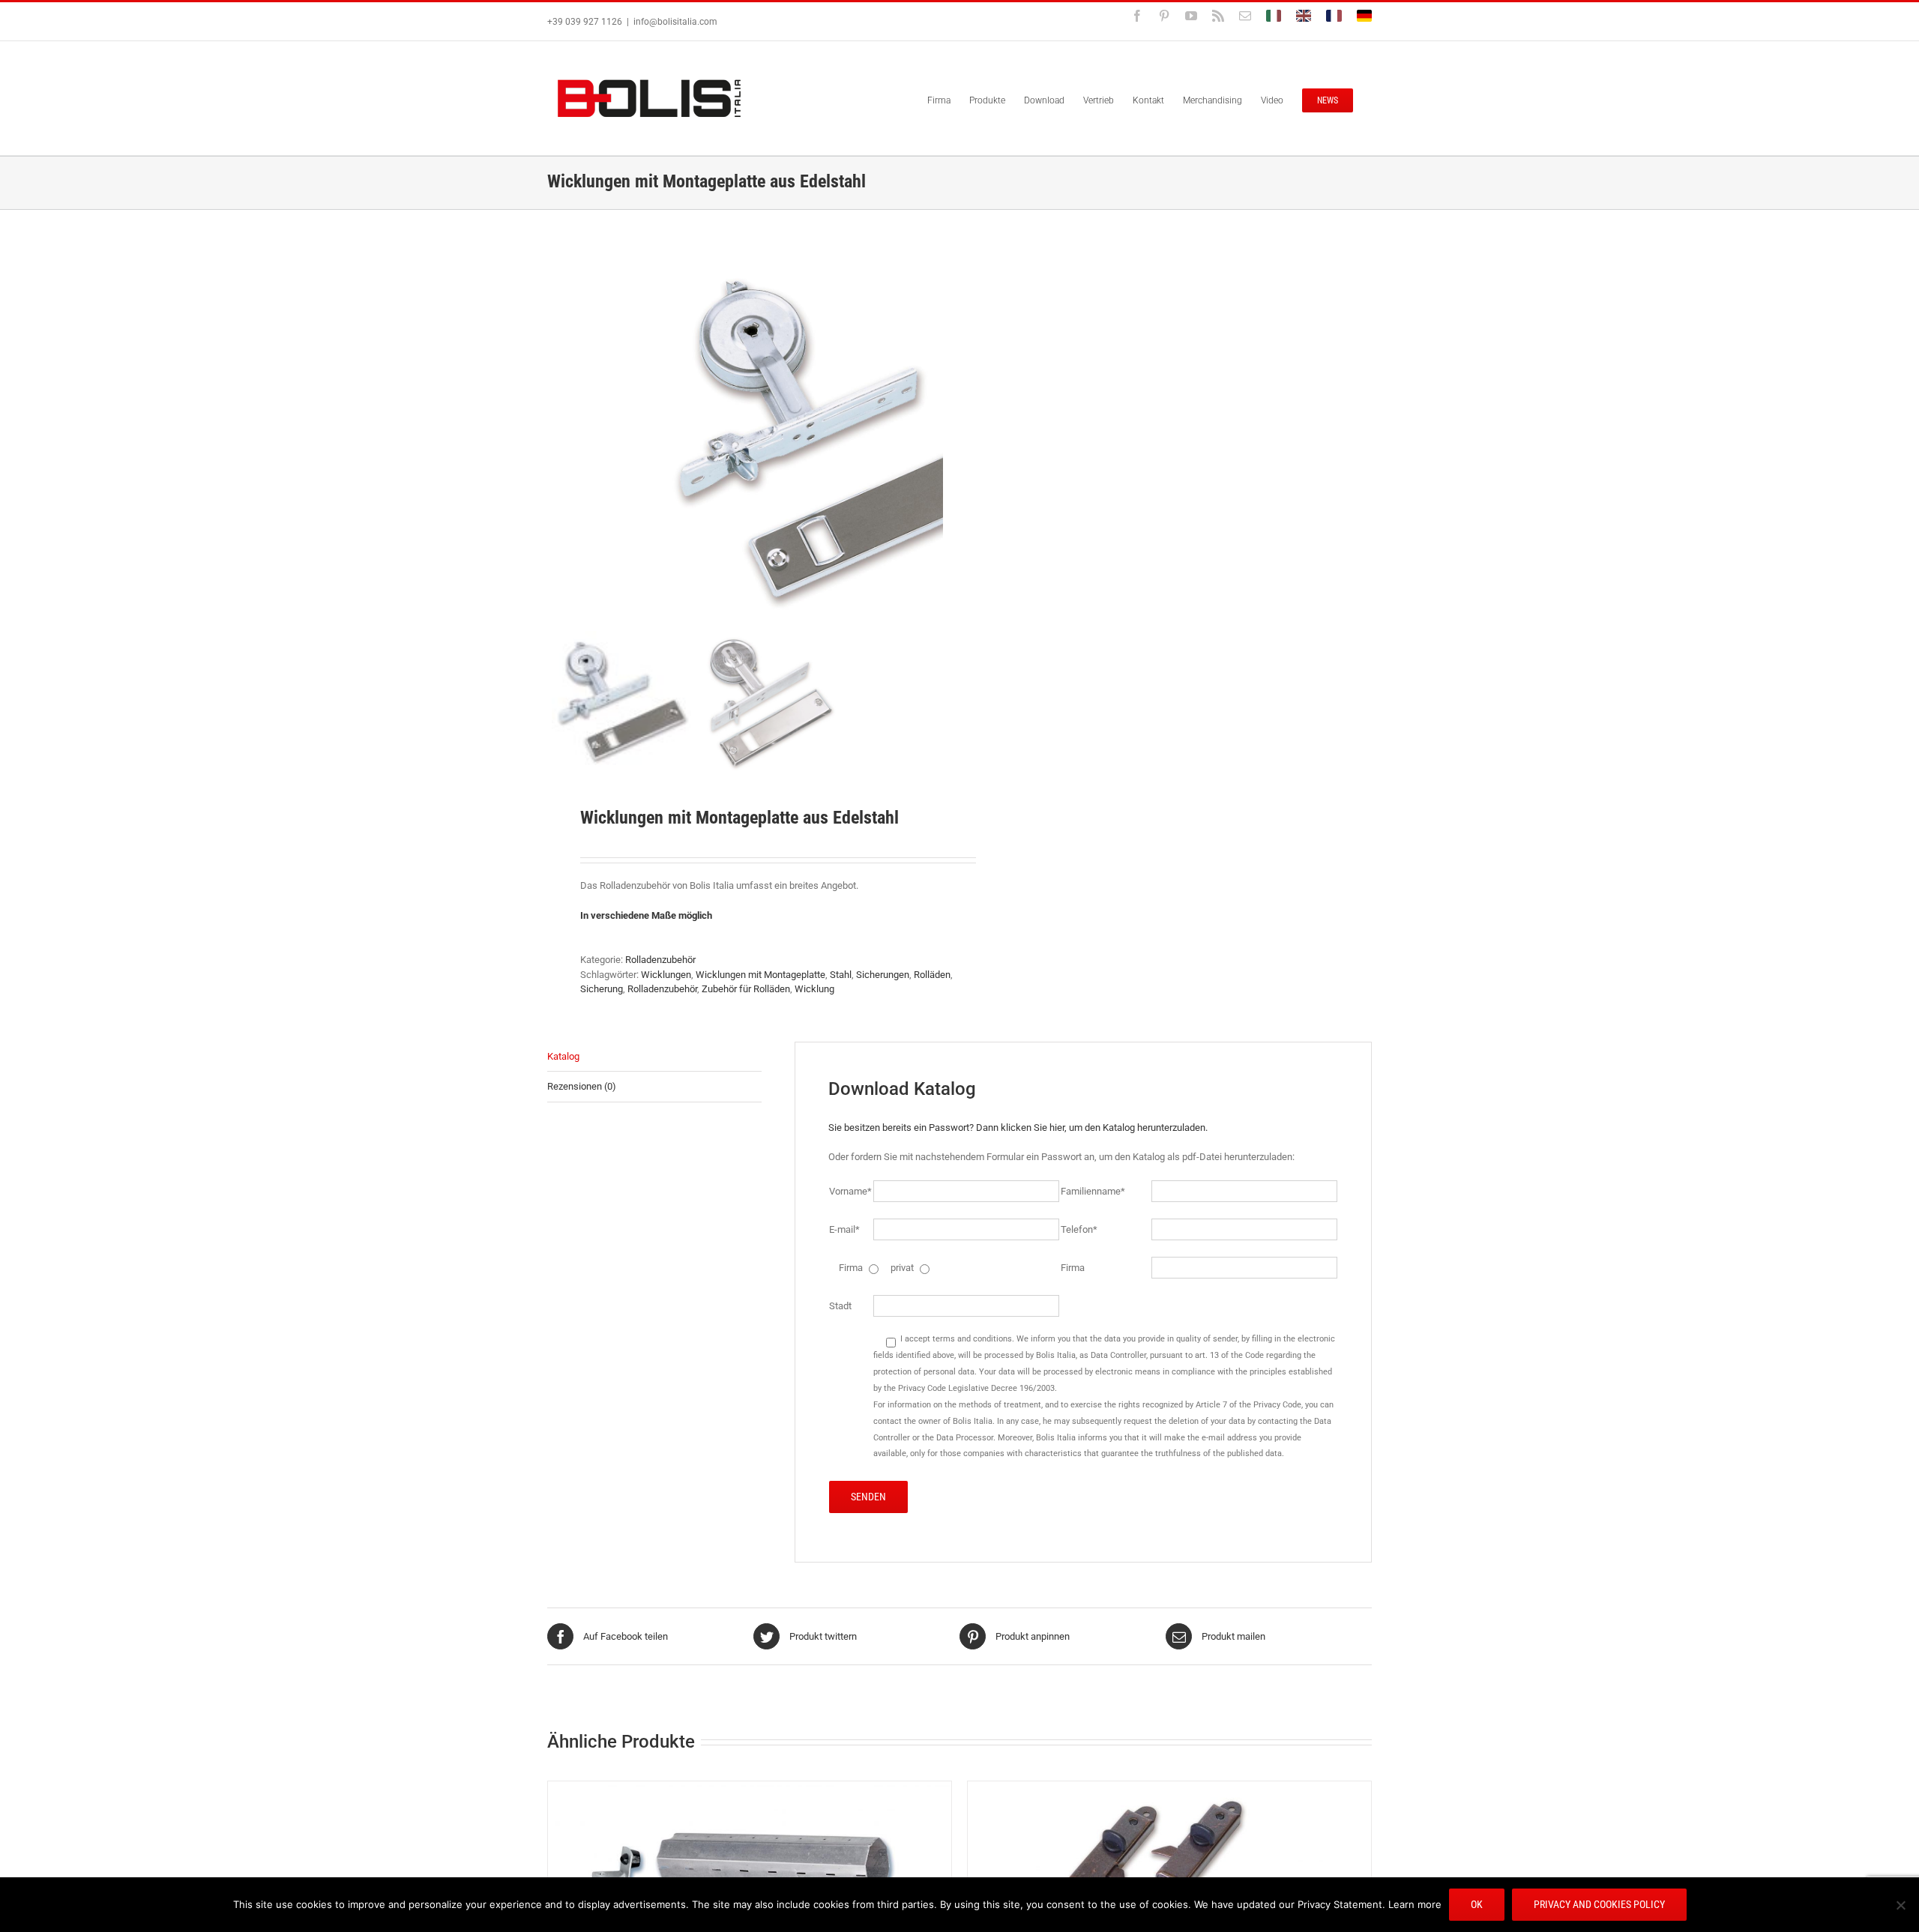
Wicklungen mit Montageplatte (760, 975)
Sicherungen (883, 975)
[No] (1900, 1905)
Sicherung (602, 989)
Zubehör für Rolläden (746, 989)
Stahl (841, 975)
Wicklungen (666, 975)
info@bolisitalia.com (675, 22)
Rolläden (932, 975)
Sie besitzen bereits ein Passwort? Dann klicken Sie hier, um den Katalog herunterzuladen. (1018, 1127)
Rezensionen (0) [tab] (582, 1086)
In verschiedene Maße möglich (646, 915)
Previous (558, 438)
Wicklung (814, 989)
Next (933, 438)
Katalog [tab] (563, 1056)
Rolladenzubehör (660, 960)
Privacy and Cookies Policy (1599, 1904)
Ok (1477, 1904)
